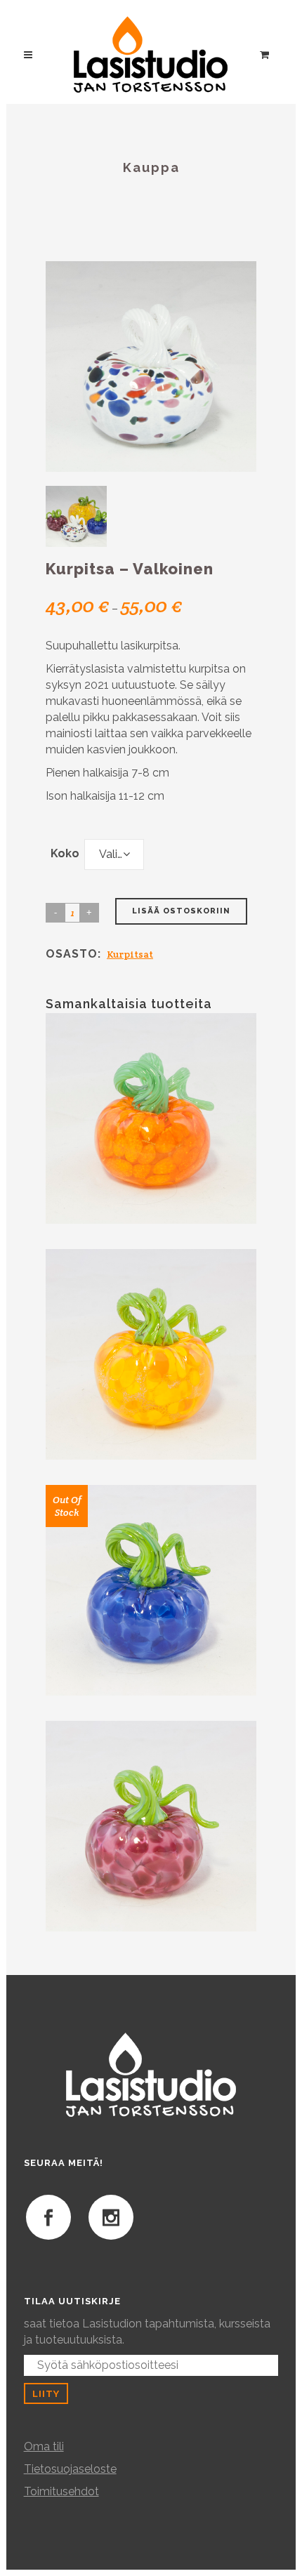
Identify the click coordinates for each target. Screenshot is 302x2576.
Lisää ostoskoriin (181, 911)
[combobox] (114, 854)
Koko (65, 853)
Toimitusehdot (61, 2491)
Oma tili (44, 2446)
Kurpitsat (130, 954)
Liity (46, 2393)
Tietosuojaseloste (70, 2469)
